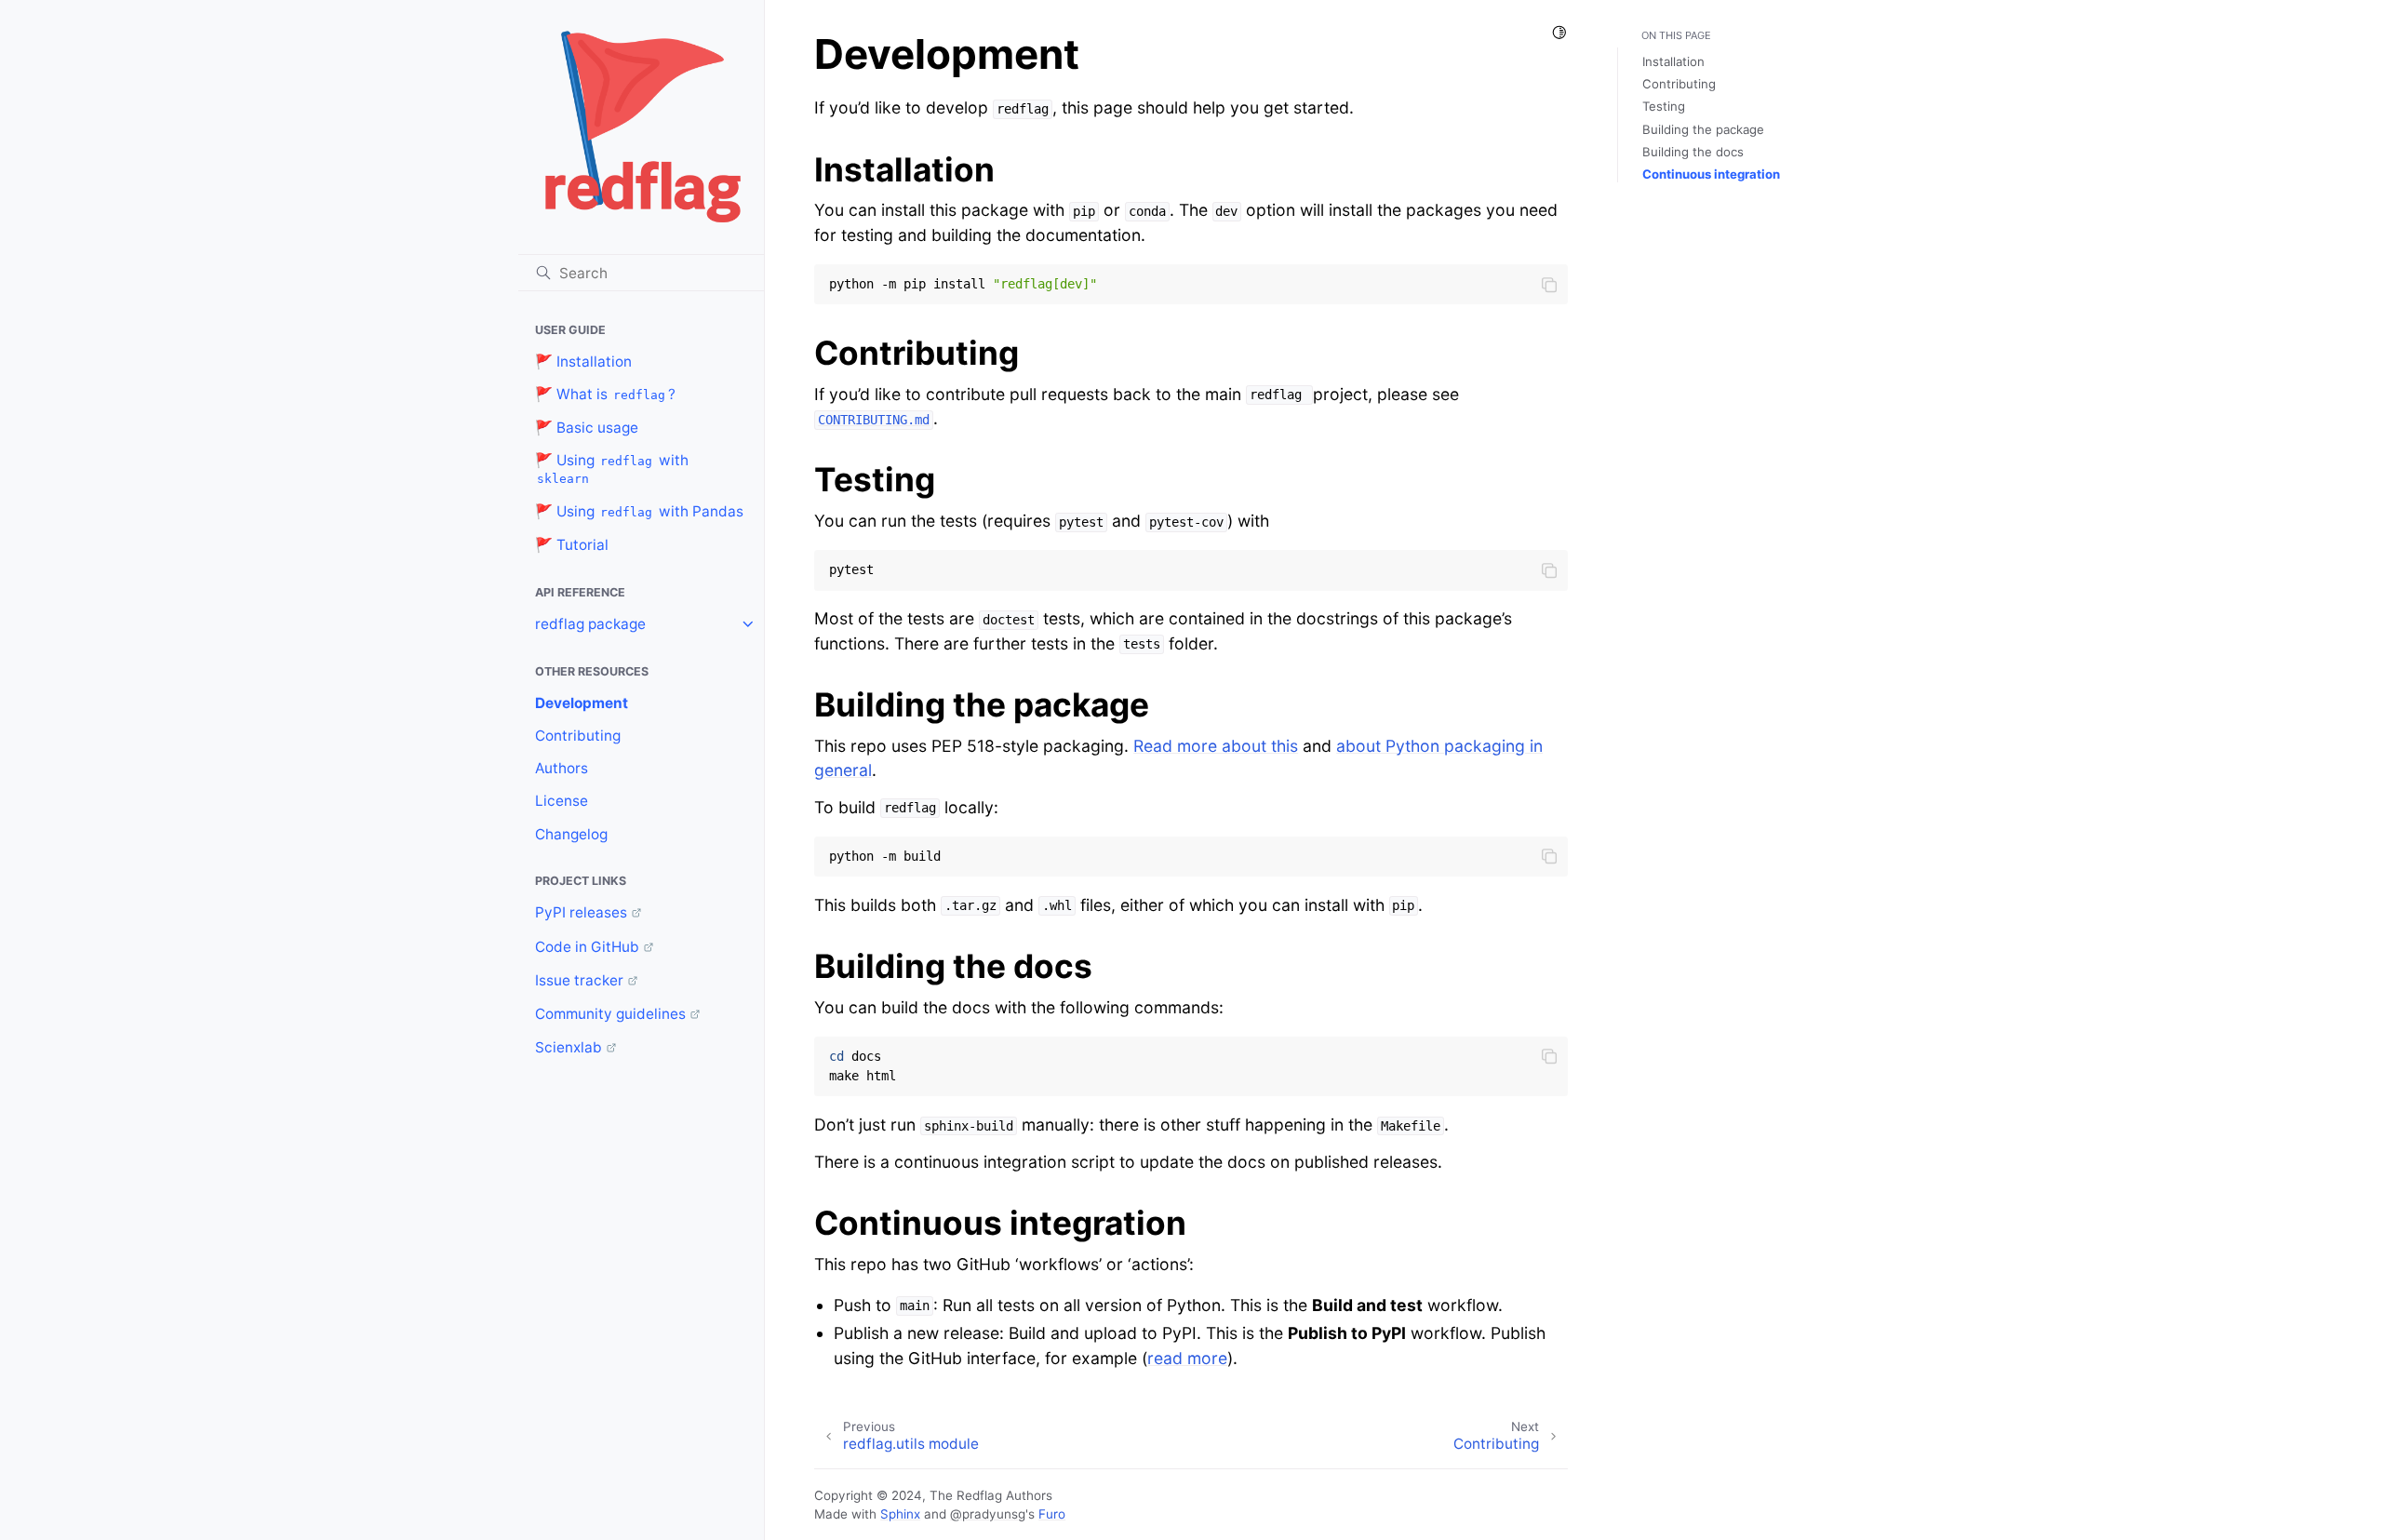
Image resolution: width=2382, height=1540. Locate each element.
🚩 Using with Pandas (639, 511)
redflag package (590, 624)
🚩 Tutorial (572, 545)
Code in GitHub (587, 947)
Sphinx (900, 1514)
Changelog (571, 834)
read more (1187, 1358)
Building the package (1703, 129)
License (562, 801)
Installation (1673, 61)
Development (582, 703)
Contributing (578, 736)
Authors (562, 768)
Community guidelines (610, 1014)
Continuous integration (1711, 174)
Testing (1664, 106)
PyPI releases (581, 912)
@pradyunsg (988, 1514)
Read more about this (1216, 746)
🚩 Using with (612, 469)
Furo (1052, 1514)
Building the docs (1693, 152)
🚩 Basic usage (587, 428)
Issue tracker (579, 980)
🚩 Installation (583, 362)
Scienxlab (569, 1047)
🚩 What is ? (605, 394)
